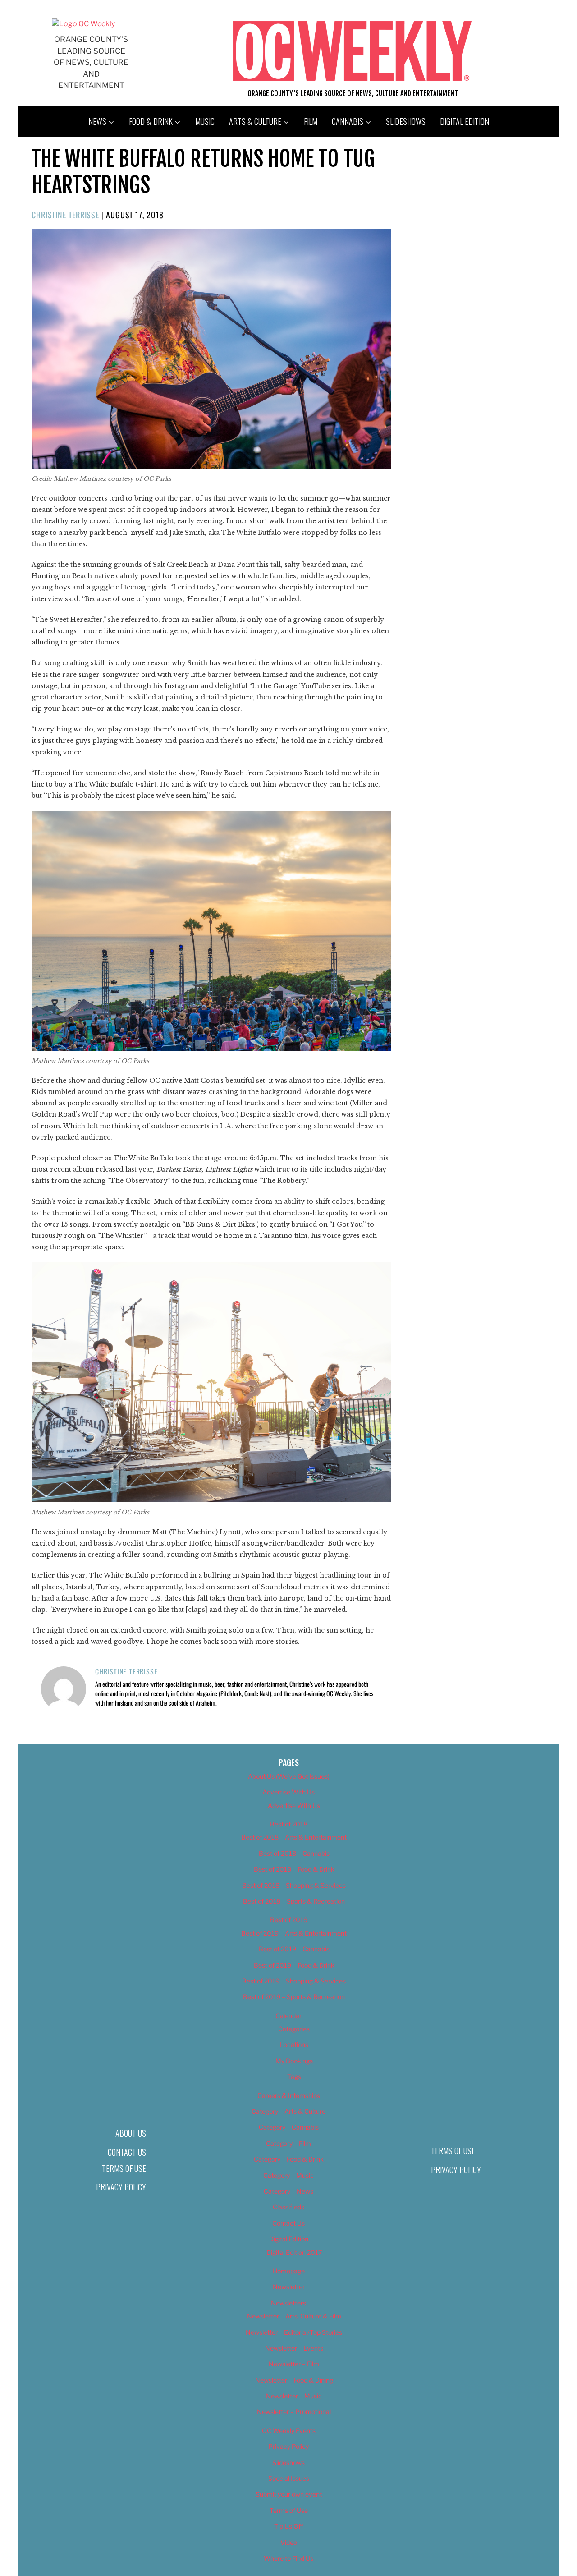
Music (205, 121)
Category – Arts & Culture (288, 2111)
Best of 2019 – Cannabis (294, 1949)
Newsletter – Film (294, 2364)
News (97, 121)
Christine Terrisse (65, 215)
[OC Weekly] (83, 24)
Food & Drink (151, 121)
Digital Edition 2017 (294, 2252)
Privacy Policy (121, 2187)
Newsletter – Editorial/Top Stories (294, 2332)
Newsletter (289, 2287)
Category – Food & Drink (289, 2159)
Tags (294, 2077)
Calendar (288, 2016)
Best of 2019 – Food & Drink (294, 1965)
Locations (294, 2045)
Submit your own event (289, 2494)
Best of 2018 (289, 1824)
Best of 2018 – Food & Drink (294, 1869)
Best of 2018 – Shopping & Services (294, 1885)
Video (289, 2542)
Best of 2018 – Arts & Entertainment (294, 1837)
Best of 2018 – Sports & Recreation (294, 1901)
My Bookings (294, 2061)
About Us (131, 2133)
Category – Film (288, 2143)
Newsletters (288, 2303)
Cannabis (348, 121)
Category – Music (288, 2175)
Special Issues (289, 2478)
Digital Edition (465, 121)
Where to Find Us (288, 2558)
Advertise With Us (288, 1792)
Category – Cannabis (289, 2127)
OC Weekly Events (289, 2431)
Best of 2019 (289, 1920)
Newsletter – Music (294, 2396)
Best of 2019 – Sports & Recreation (294, 1997)
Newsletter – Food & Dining (294, 2380)
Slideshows (406, 121)
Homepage (289, 2271)
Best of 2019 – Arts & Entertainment (294, 1933)
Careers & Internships (289, 2095)
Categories (294, 2029)
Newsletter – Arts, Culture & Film (294, 2316)
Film (311, 121)
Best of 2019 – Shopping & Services (294, 1981)
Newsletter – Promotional (294, 2412)
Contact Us (127, 2152)
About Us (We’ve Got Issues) (289, 1776)
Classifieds (288, 2207)
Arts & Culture (255, 121)
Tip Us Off (288, 2526)
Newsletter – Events (294, 2348)
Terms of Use (124, 2168)
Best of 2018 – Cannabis (294, 1853)
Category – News (288, 2191)
